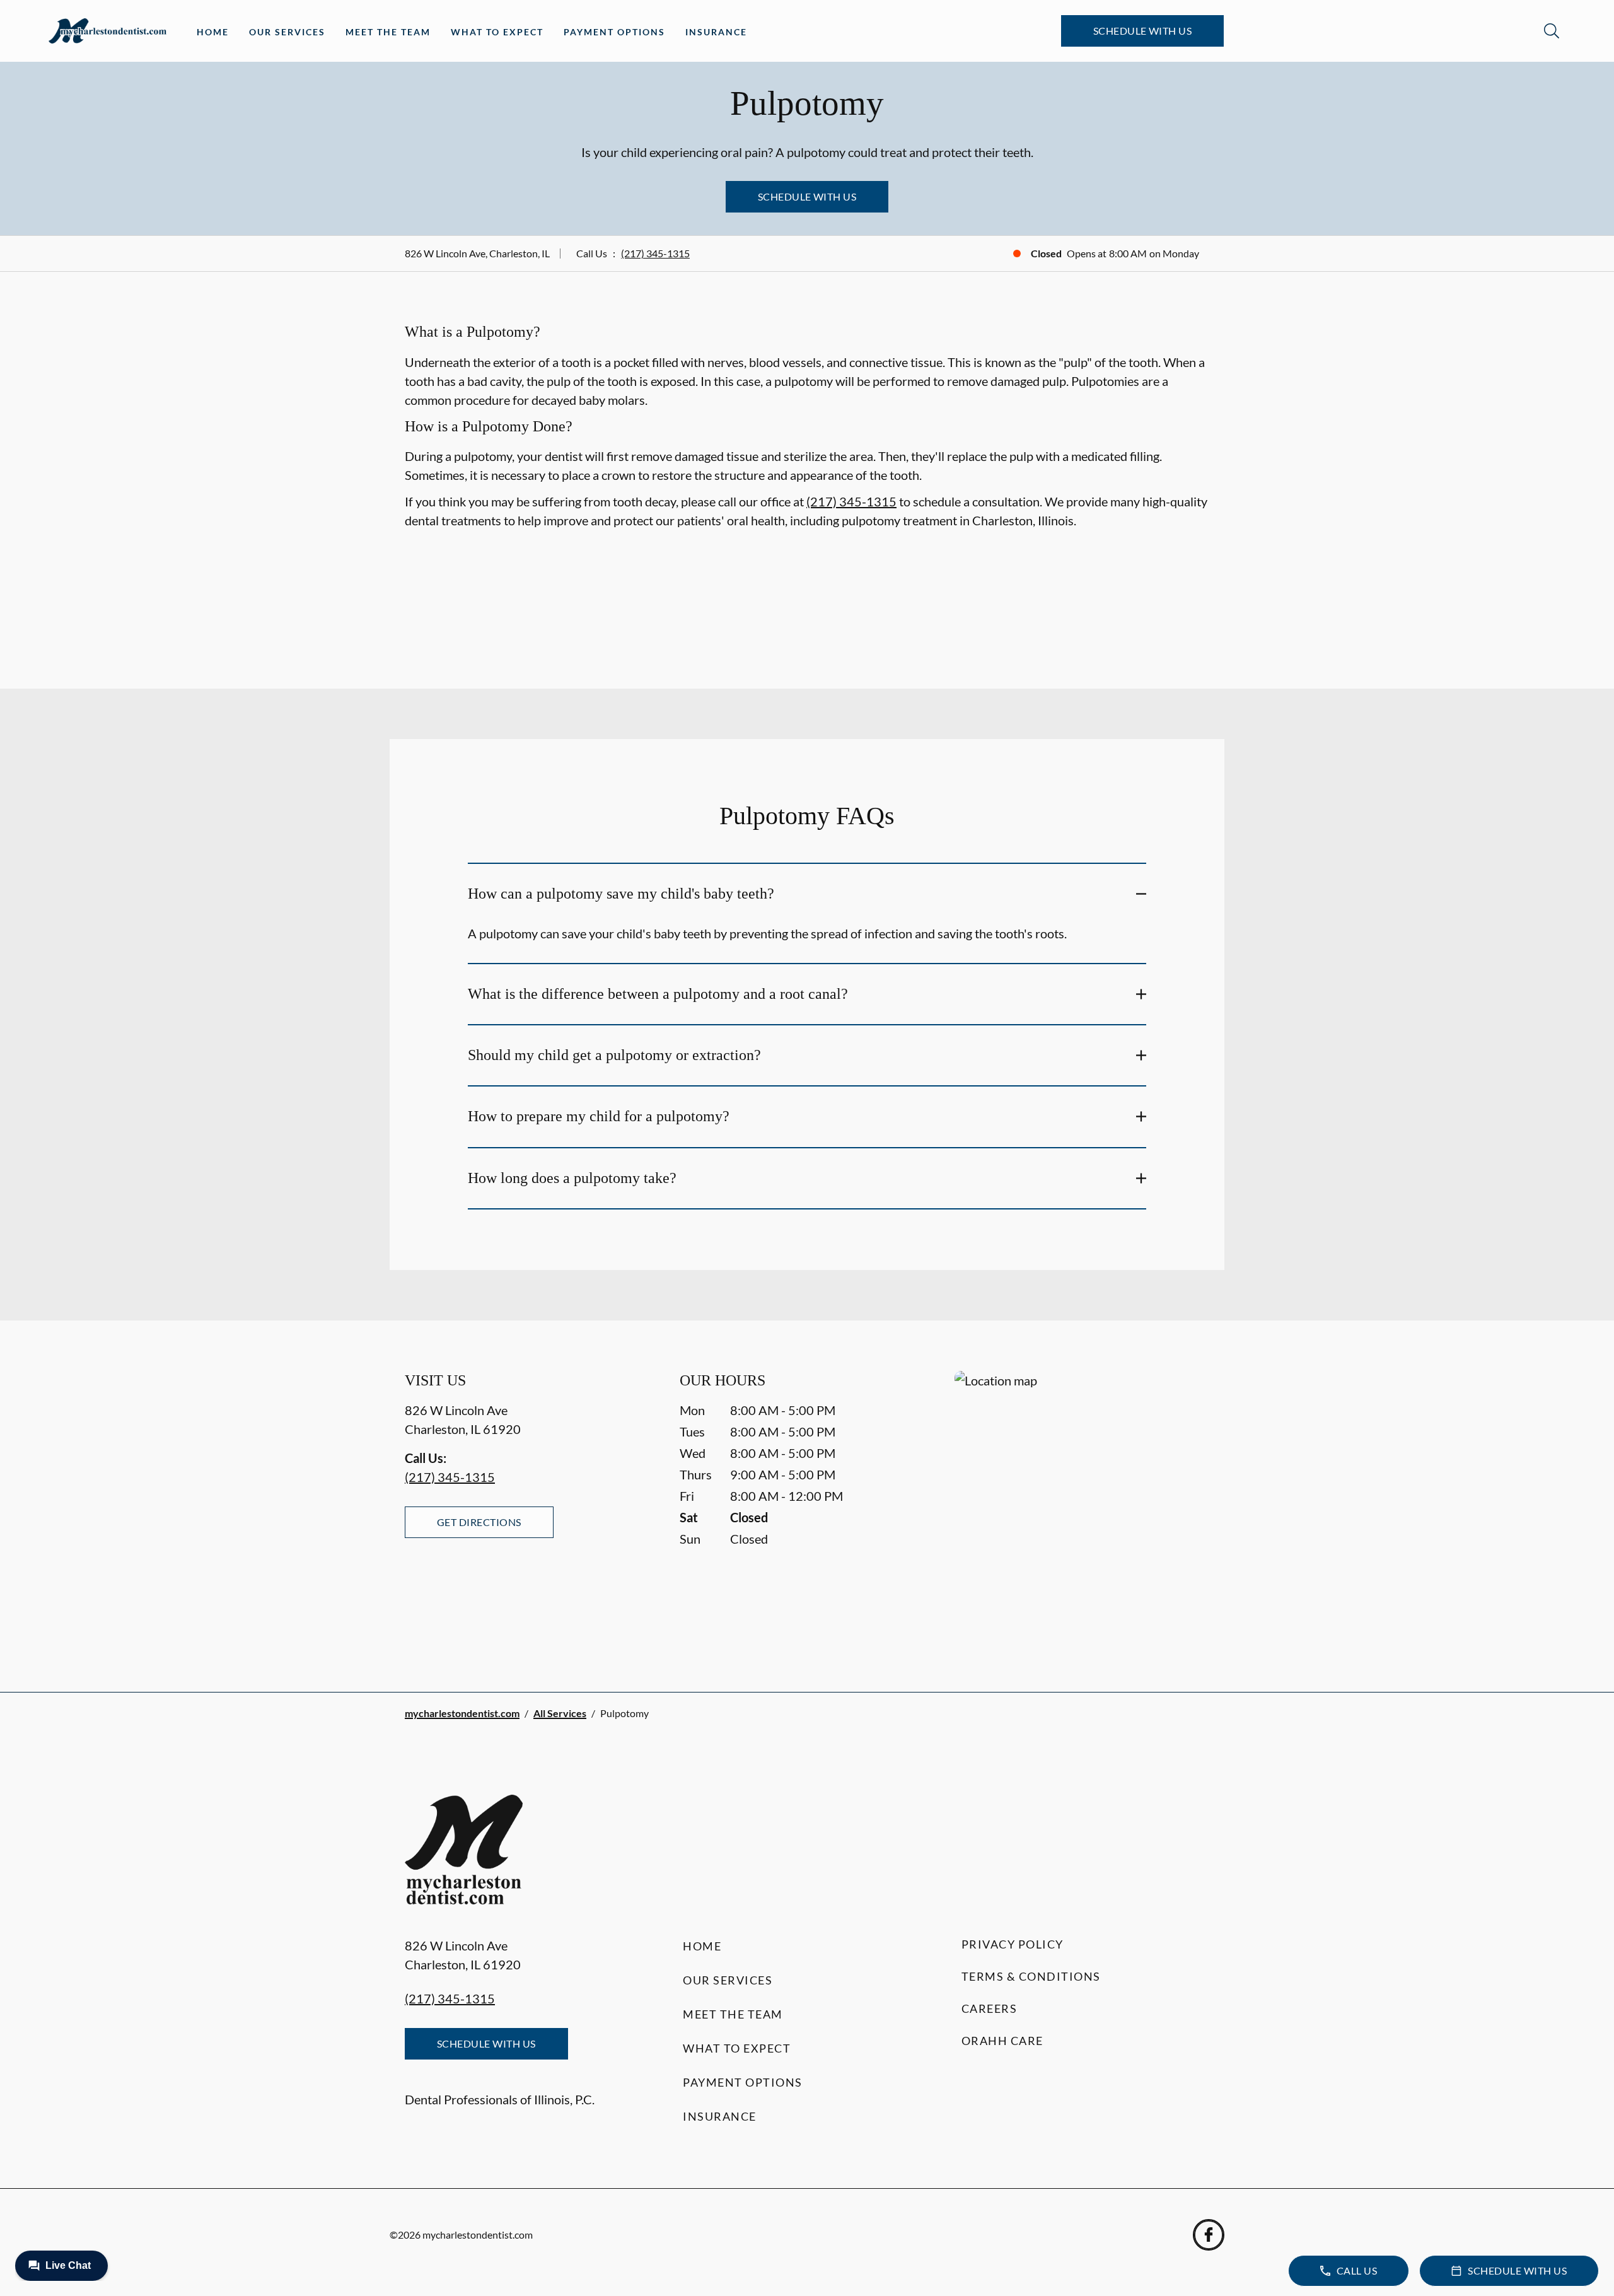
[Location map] (1082, 1506)
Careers (990, 2008)
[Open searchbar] (1552, 31)
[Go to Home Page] (107, 31)
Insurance (716, 32)
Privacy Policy (1013, 1944)
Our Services (287, 32)
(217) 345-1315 (655, 253)
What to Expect (497, 32)
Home (213, 32)
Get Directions (479, 1522)
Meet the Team (388, 32)
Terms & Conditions (1031, 1976)
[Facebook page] (1209, 2235)
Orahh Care (1002, 2041)
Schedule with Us (1143, 31)
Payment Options (614, 32)
